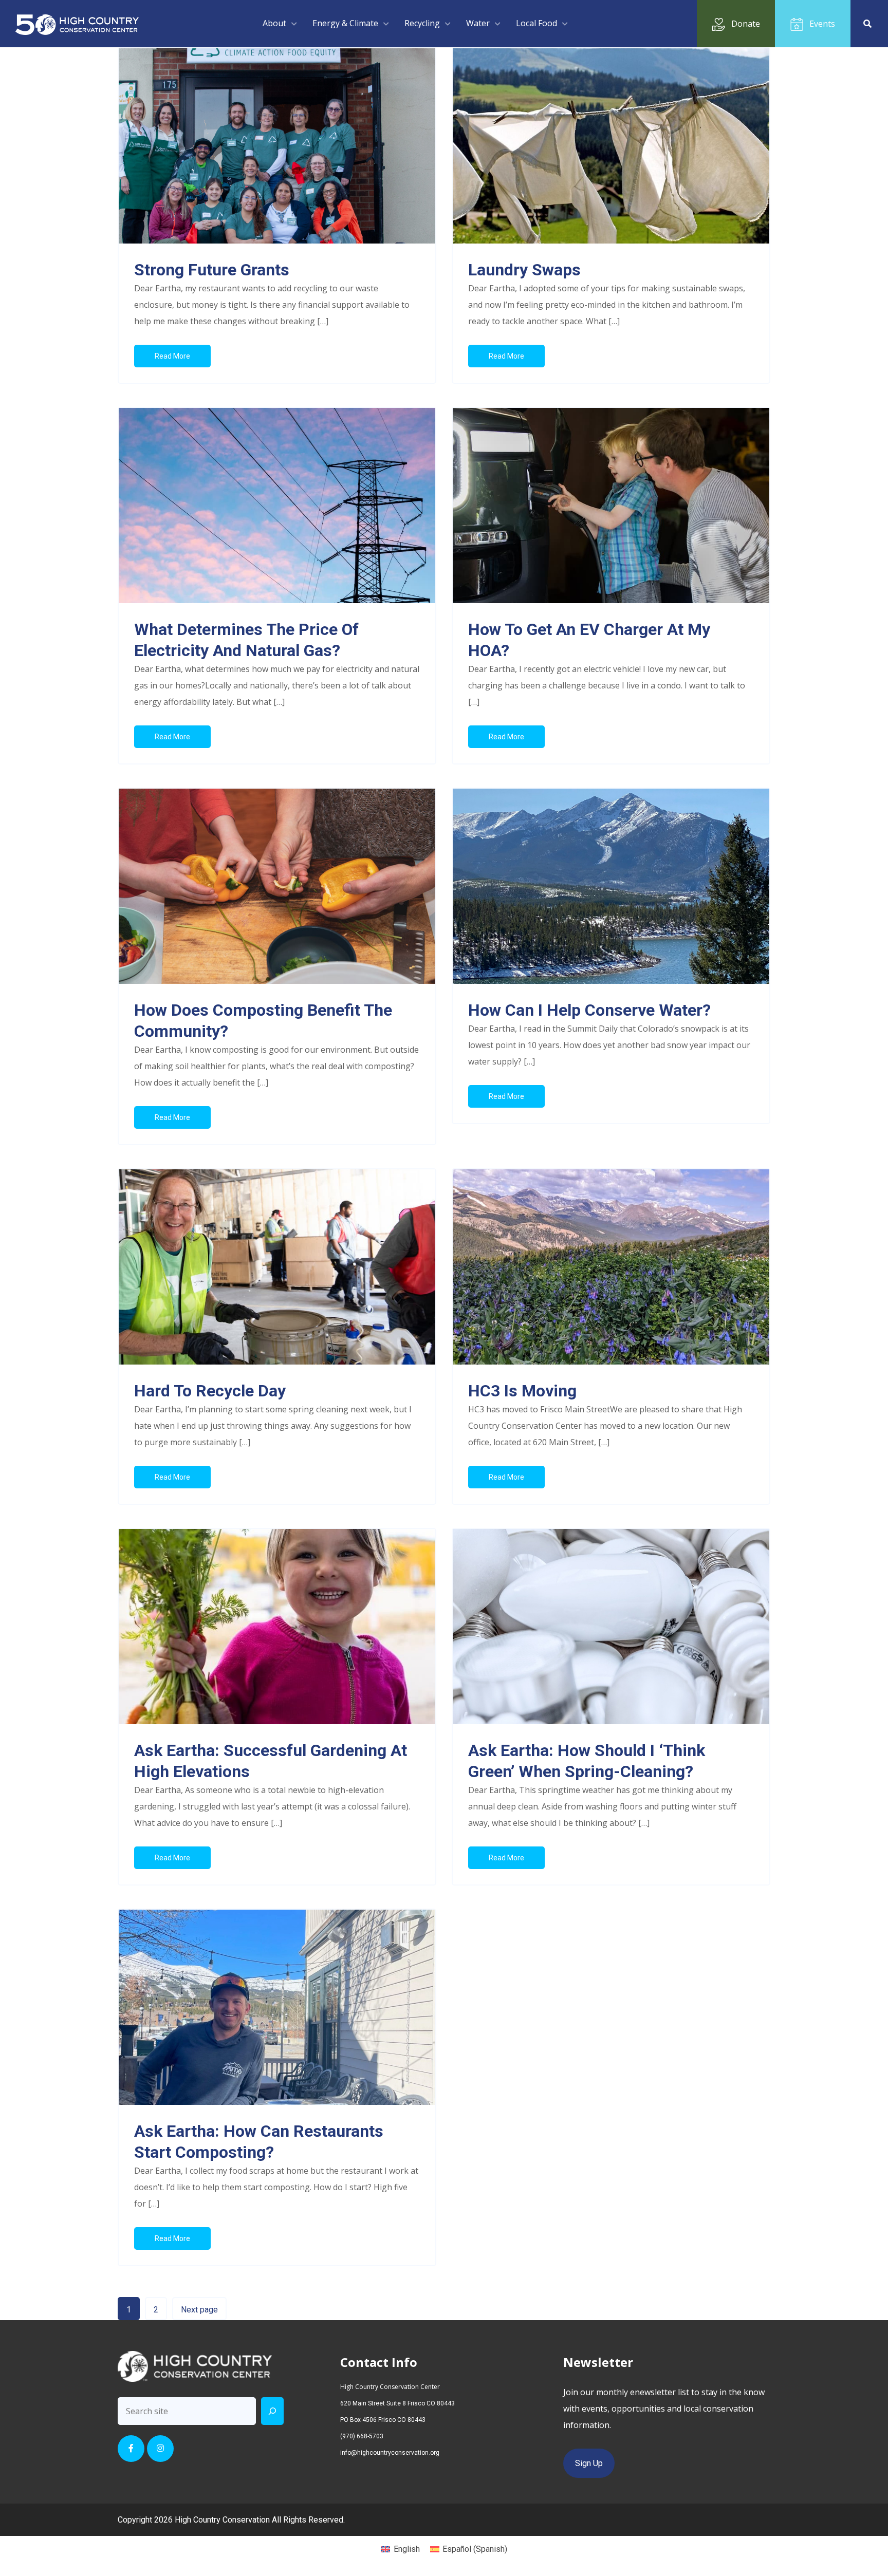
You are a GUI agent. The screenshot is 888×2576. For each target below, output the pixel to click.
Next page (199, 2310)
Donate (746, 24)
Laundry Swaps (524, 270)
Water (478, 23)
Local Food (536, 23)
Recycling (422, 23)
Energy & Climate (345, 23)
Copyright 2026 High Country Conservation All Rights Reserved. (231, 2520)
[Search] (272, 2411)
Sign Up (589, 2463)
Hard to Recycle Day (210, 1391)
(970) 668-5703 (362, 2436)
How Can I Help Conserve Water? (589, 1010)
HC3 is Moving (522, 1391)
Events (822, 24)
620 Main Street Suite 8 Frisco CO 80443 (397, 2403)
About (274, 23)
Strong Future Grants (212, 270)
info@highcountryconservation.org (390, 2453)
